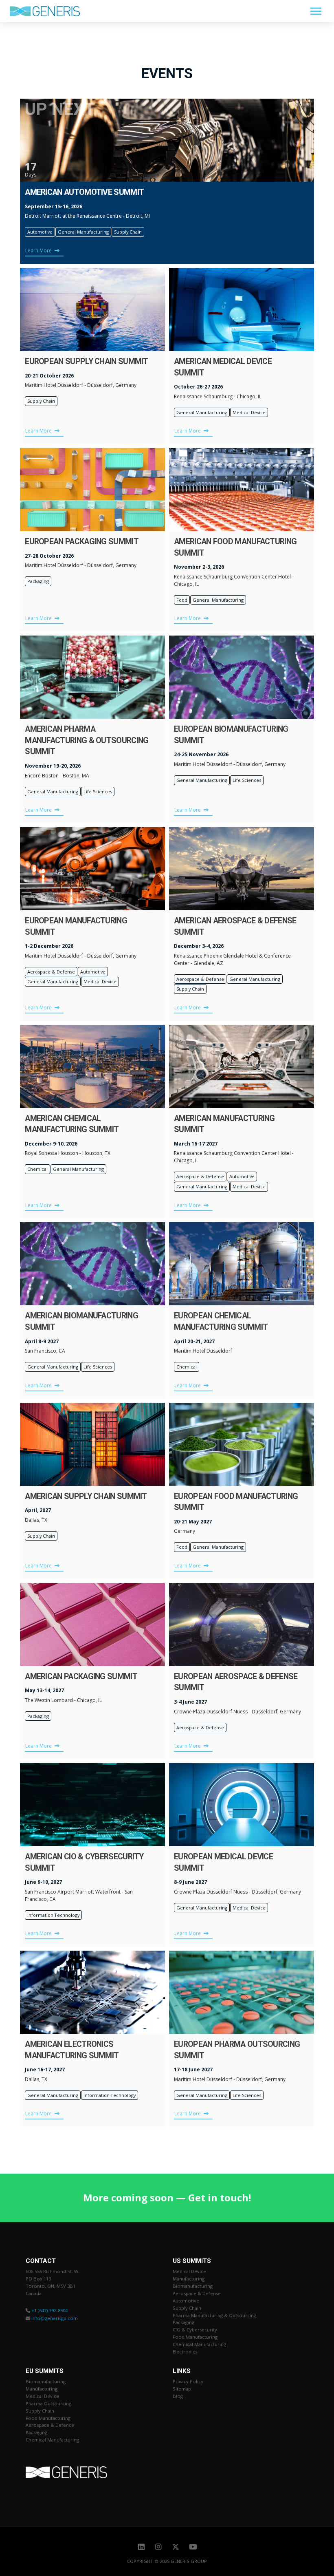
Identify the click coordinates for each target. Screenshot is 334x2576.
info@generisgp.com (55, 2318)
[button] (316, 11)
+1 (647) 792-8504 (49, 2310)
